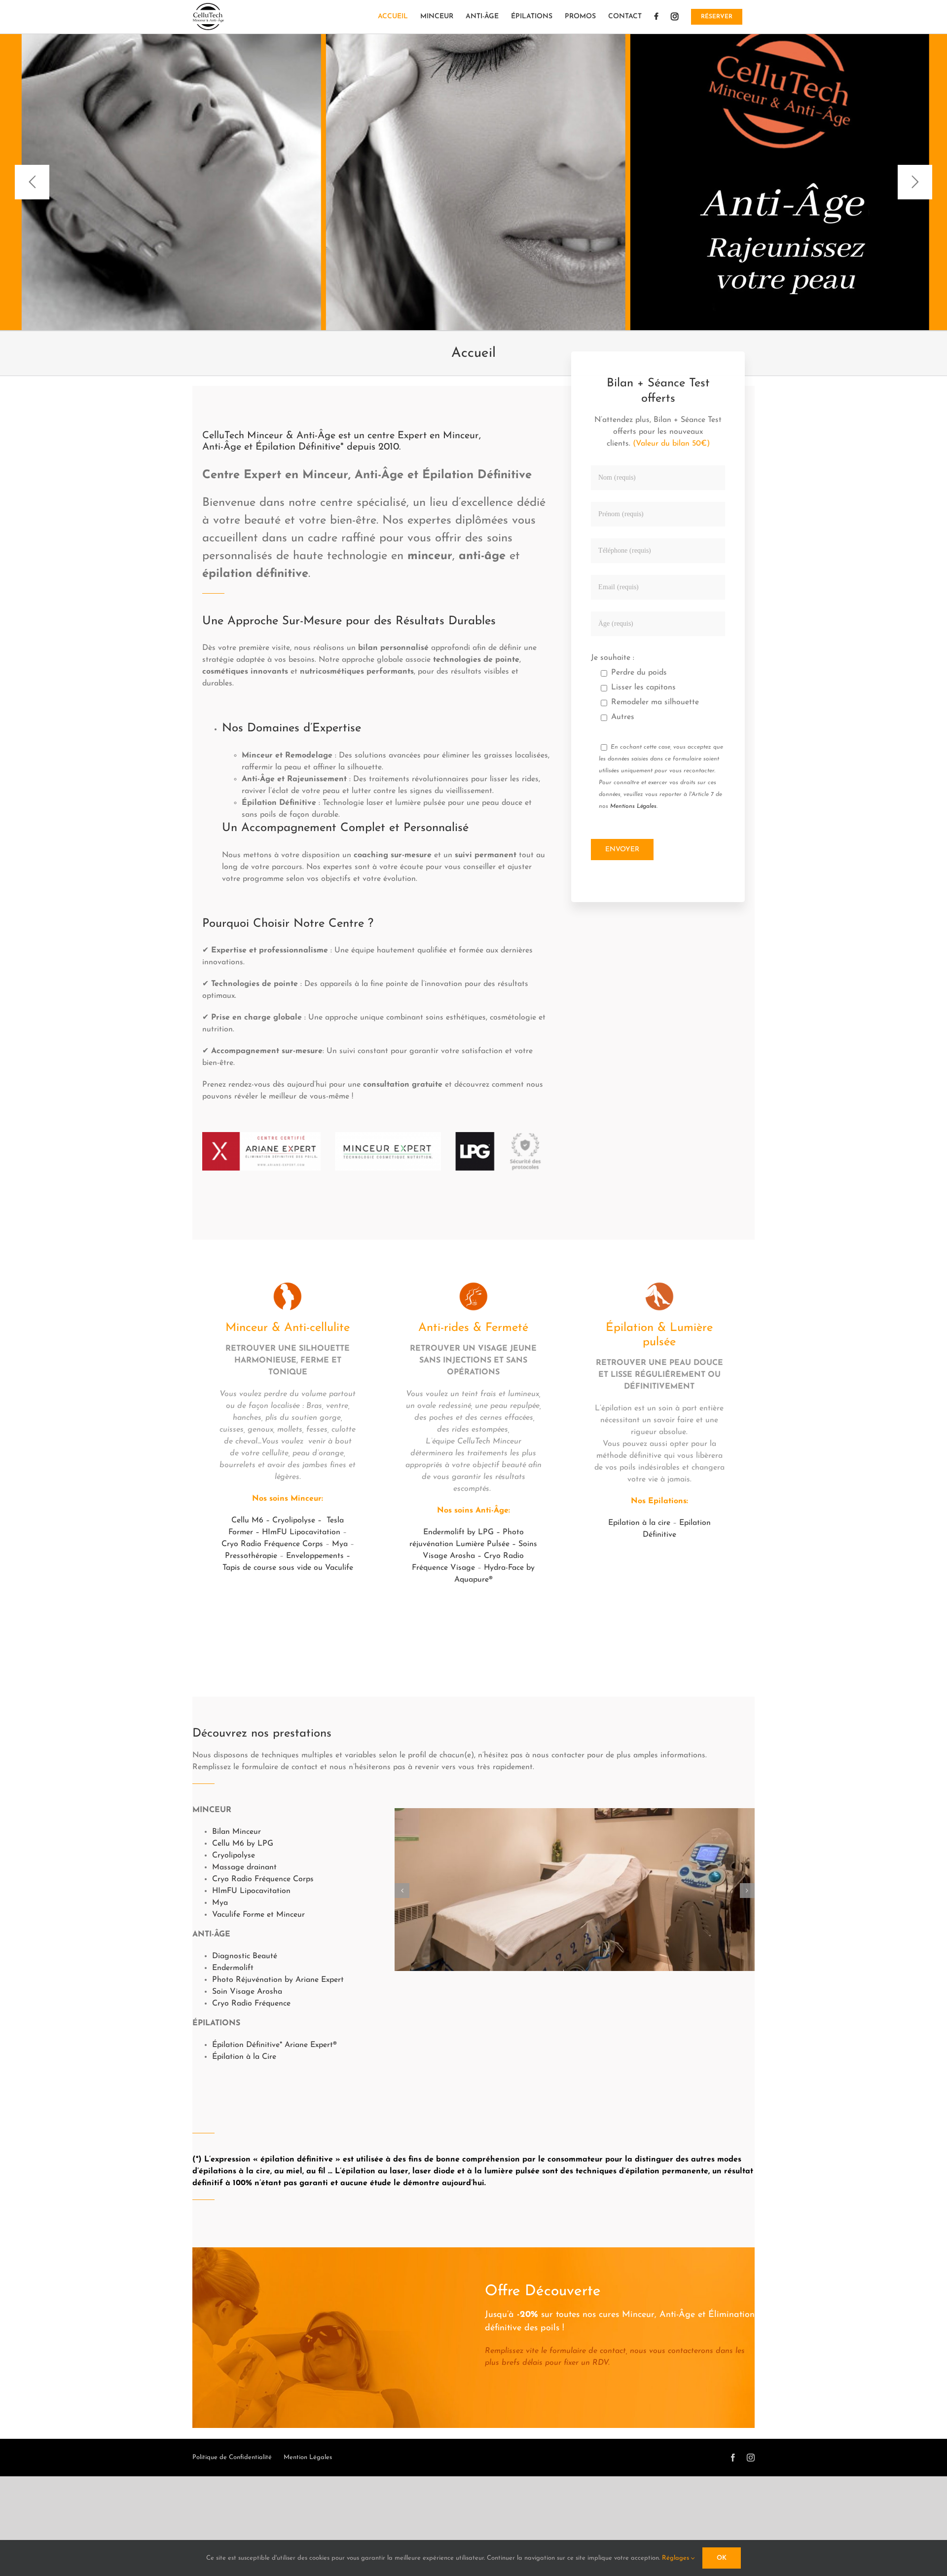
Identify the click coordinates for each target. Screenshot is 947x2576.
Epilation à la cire (639, 1523)
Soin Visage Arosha (247, 1992)
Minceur (461, 436)
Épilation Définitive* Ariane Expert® (274, 2045)
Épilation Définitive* (300, 447)
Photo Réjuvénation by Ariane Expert (278, 1980)
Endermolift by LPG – (463, 1532)
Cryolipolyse (234, 1856)
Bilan (620, 383)
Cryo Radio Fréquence (251, 2004)
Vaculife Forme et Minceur (258, 1915)
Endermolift (233, 1968)
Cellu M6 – (252, 1520)
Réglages (676, 2558)
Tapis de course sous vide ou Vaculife (288, 1568)
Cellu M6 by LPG (243, 1844)
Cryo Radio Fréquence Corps (272, 1544)
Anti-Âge (222, 447)
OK (722, 2558)
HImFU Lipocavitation (301, 1532)
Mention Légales (308, 2457)
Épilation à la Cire (244, 2057)
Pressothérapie (251, 1556)
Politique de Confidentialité (232, 2457)
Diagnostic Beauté (245, 1956)
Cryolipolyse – (298, 1520)
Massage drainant (244, 1867)
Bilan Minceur (237, 1832)
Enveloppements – (318, 1556)
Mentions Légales (633, 806)
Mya (340, 1544)
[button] (402, 1891)
